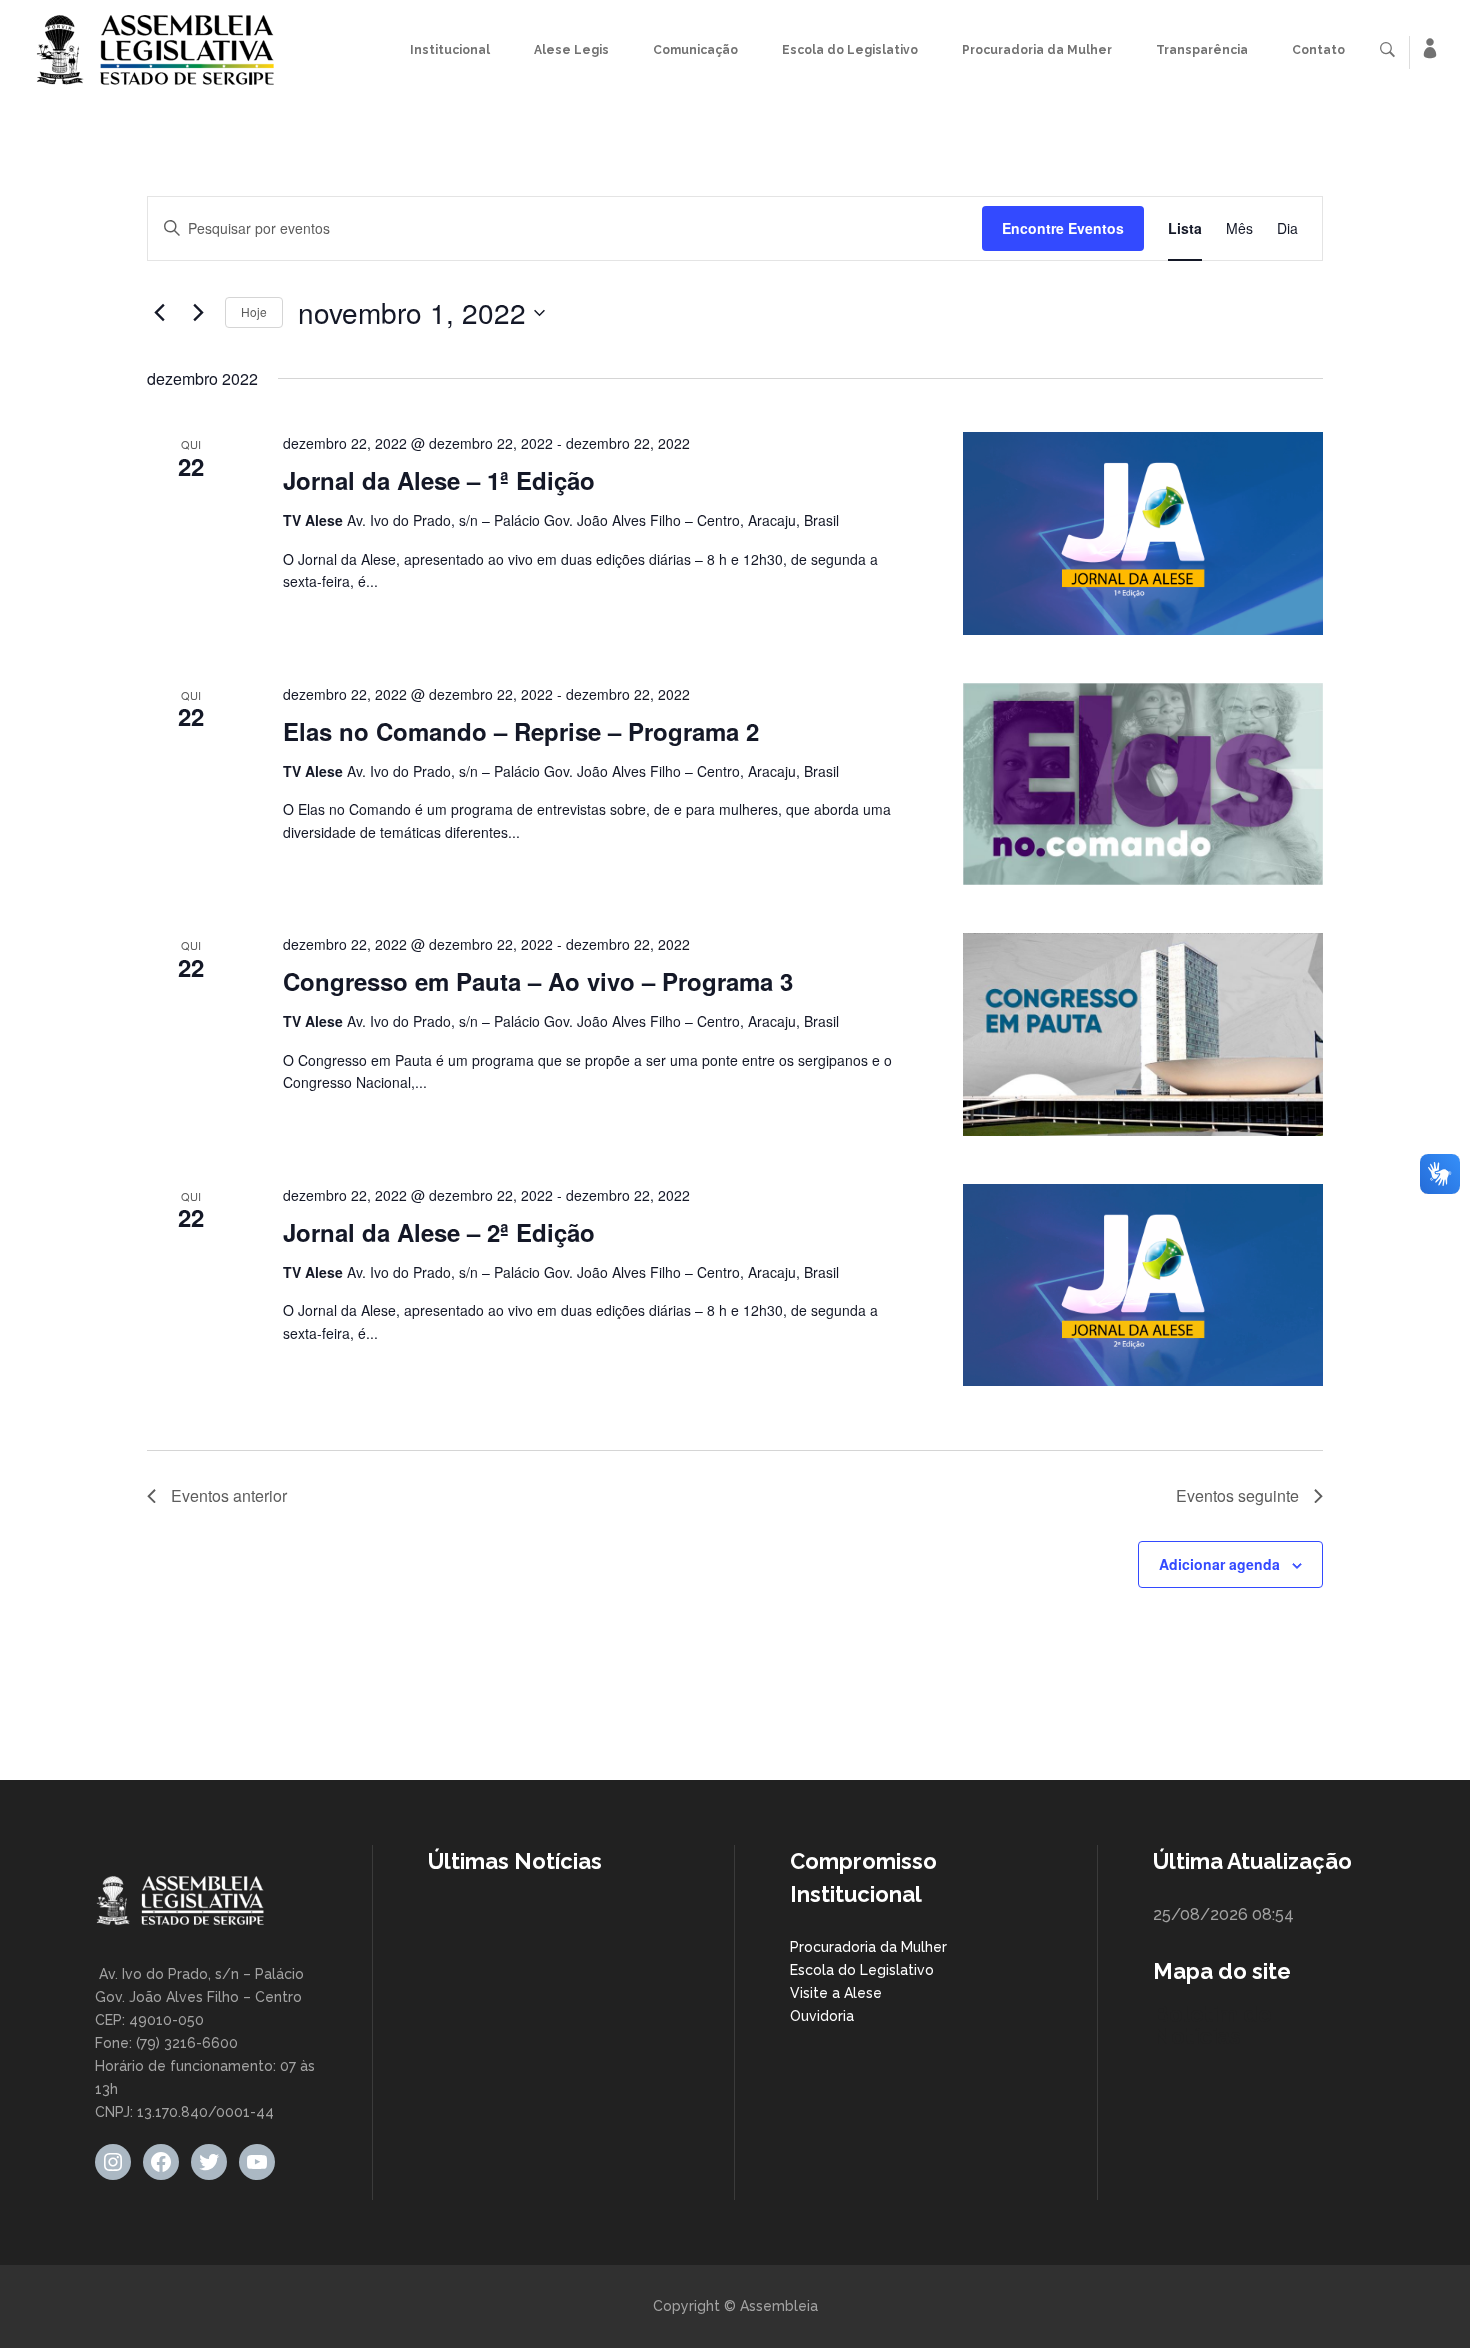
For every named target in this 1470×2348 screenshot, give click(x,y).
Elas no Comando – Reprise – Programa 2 (521, 731)
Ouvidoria (822, 2016)
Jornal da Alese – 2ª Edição (439, 1232)
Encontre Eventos (1063, 228)
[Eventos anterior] (159, 313)
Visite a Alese (836, 1993)
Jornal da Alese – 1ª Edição (439, 480)
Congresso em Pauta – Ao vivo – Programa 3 (538, 981)
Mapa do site (1222, 1971)
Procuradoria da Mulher (868, 1947)
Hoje (254, 311)
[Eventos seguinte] (198, 313)
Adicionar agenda (1219, 1564)
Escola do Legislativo (862, 1970)
